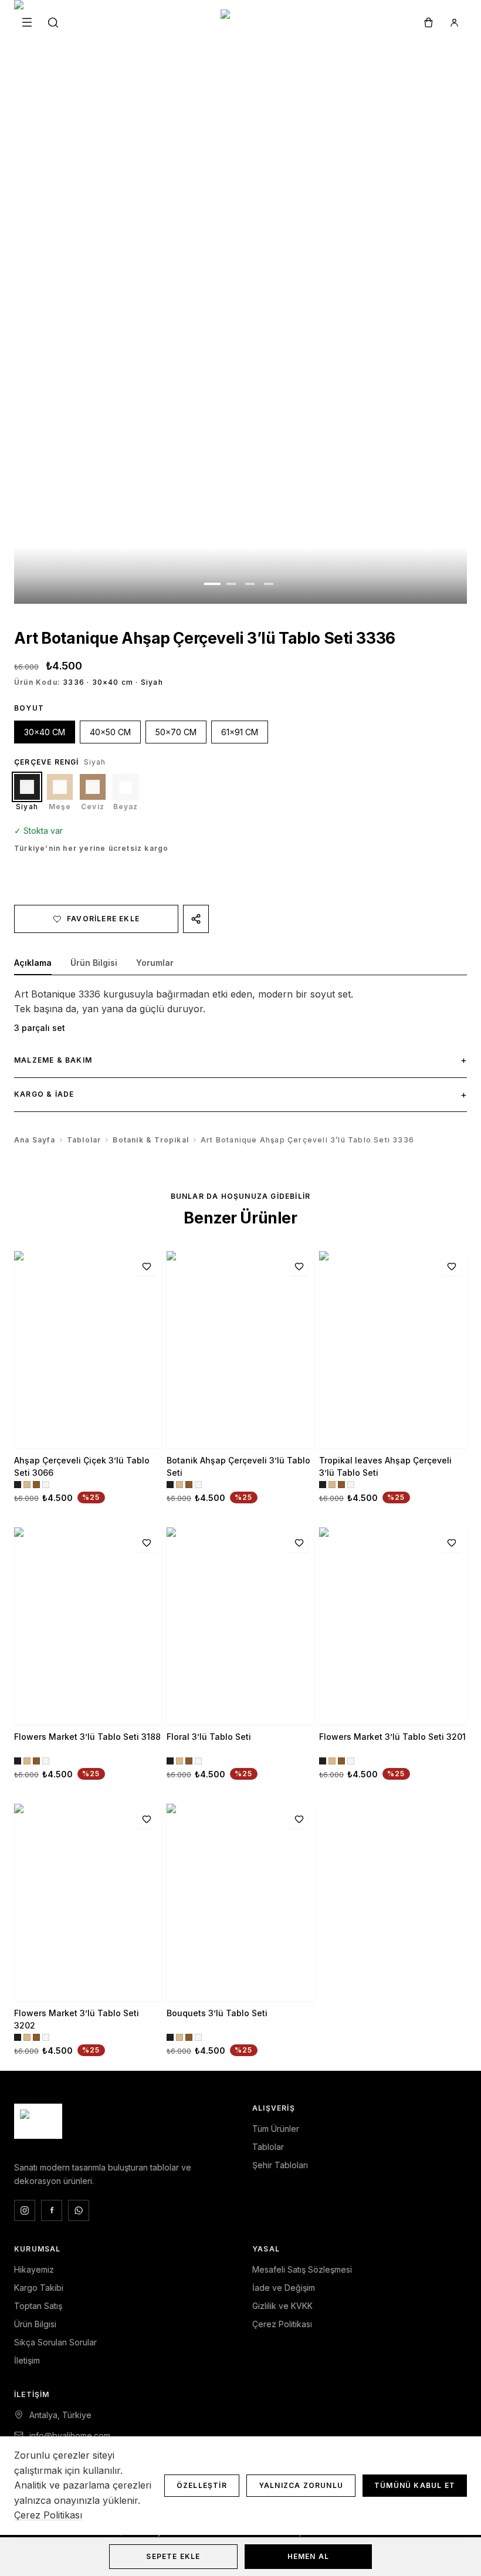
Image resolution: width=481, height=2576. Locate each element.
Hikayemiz (34, 2269)
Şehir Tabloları (280, 2165)
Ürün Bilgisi (35, 2324)
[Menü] (27, 22)
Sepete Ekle (173, 2556)
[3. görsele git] (250, 584)
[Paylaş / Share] (196, 919)
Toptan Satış (38, 2306)
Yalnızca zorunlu (301, 2485)
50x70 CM (176, 732)
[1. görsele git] (212, 584)
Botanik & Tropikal (151, 1140)
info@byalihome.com (70, 2435)
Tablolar (84, 1140)
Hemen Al (309, 2556)
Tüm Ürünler (276, 2129)
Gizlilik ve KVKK (282, 2306)
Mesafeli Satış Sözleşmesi (302, 2269)
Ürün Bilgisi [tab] (94, 963)
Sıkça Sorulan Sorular (55, 2342)
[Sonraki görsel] (410, 302)
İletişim (27, 2360)
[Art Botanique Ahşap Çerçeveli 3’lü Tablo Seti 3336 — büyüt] (240, 302)
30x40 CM (45, 732)
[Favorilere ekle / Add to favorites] (147, 1266)
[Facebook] (52, 2210)
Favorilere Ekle (103, 919)
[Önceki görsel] (71, 302)
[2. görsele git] (231, 584)
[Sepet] (428, 22)
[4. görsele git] (269, 584)
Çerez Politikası (282, 2324)
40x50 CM (110, 732)
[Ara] (53, 22)
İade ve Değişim (284, 2288)
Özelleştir (202, 2485)
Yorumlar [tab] (155, 963)
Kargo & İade (240, 1094)
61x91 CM (240, 732)
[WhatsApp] (79, 2210)
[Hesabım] (454, 22)
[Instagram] (25, 2210)
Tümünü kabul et (415, 2485)
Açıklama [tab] (33, 963)
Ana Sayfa (35, 1140)
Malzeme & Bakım (240, 1060)
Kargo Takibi (39, 2288)
